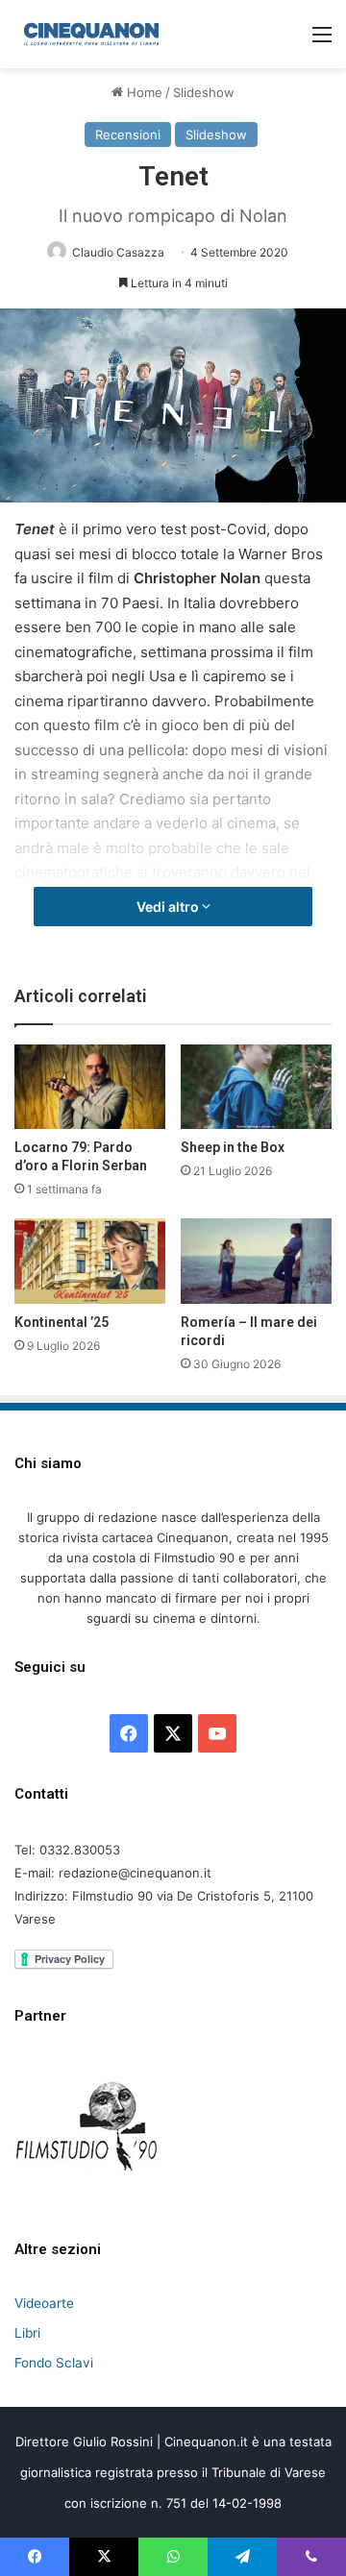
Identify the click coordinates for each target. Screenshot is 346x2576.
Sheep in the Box (233, 1147)
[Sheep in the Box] (256, 1087)
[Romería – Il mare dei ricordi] (256, 1261)
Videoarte (44, 2303)
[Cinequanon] (91, 34)
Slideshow (204, 92)
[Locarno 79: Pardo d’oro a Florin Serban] (90, 1087)
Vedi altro (169, 907)
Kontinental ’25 (62, 1322)
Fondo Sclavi (54, 2363)
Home (143, 92)
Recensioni (128, 135)
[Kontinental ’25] (90, 1261)
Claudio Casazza (118, 252)
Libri (27, 2333)
